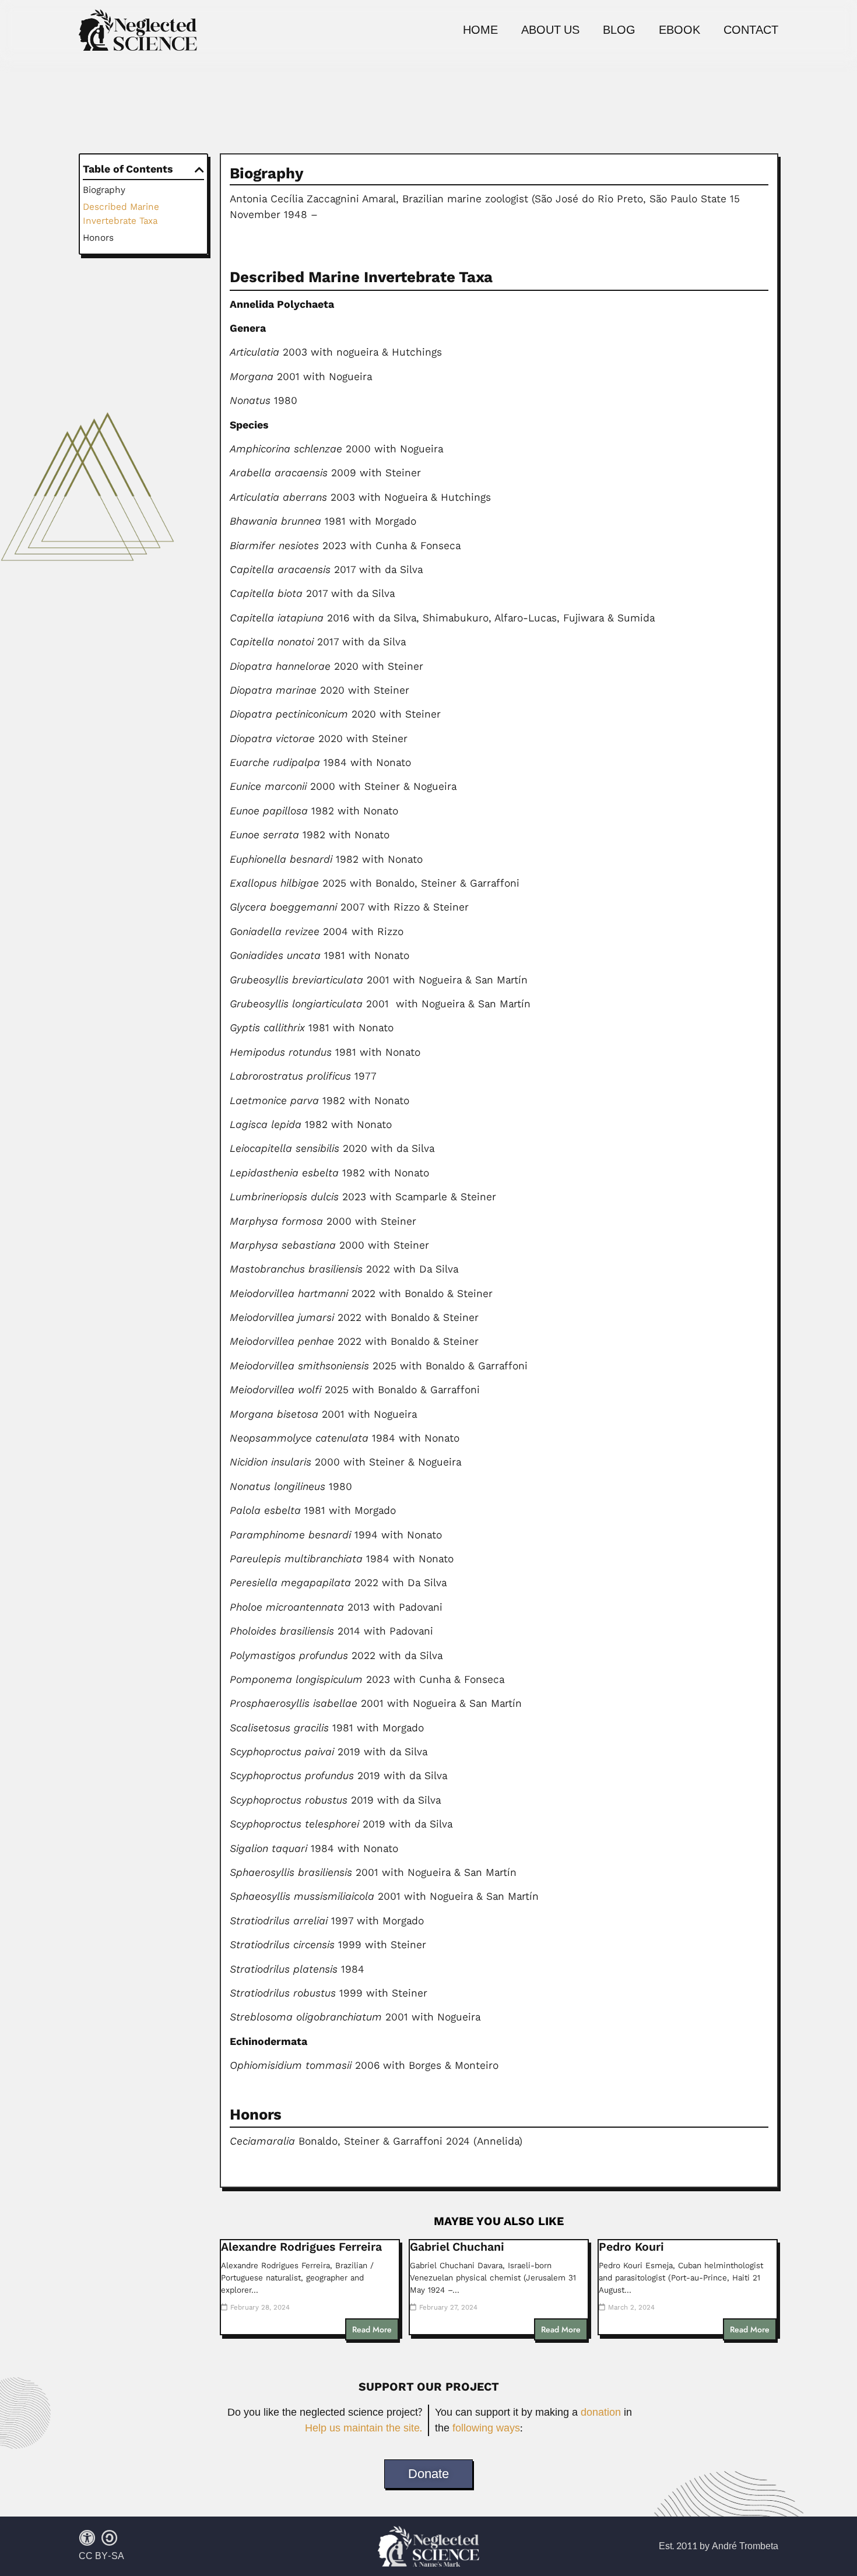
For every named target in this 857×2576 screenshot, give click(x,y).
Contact (751, 30)
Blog (619, 30)
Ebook (679, 30)
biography (104, 190)
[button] (199, 170)
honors (98, 238)
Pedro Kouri (631, 2247)
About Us (550, 30)
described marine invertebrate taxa (121, 214)
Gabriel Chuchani (457, 2247)
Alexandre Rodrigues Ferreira (301, 2247)
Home (480, 30)
